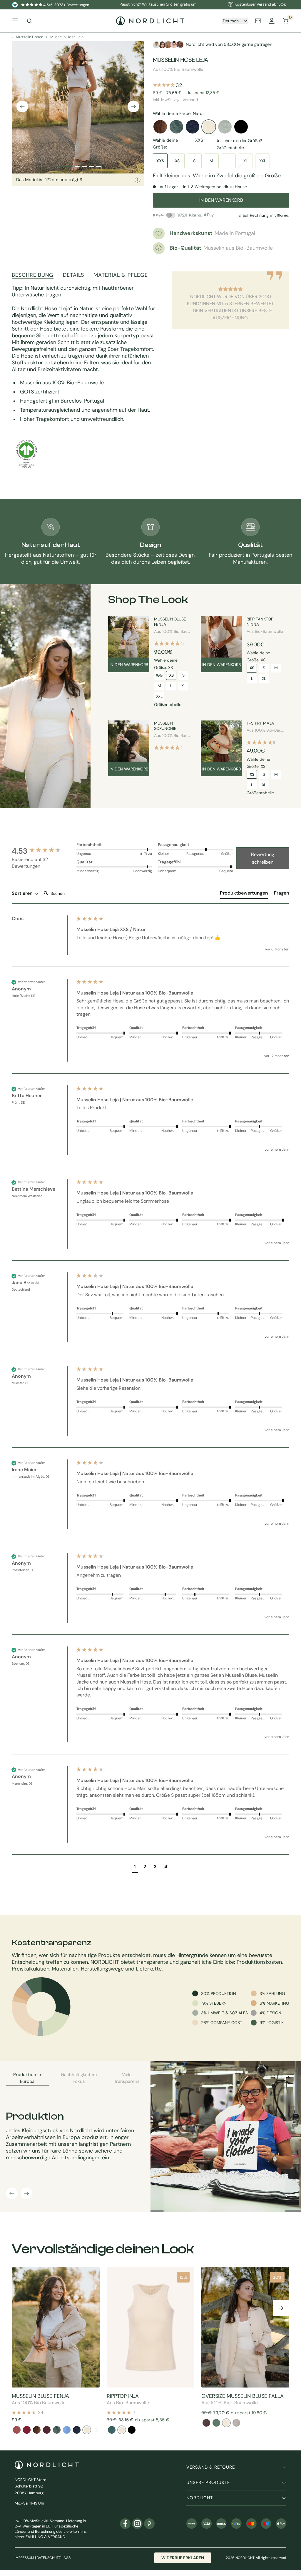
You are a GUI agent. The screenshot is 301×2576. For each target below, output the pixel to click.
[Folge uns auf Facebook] (125, 2524)
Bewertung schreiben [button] (263, 858)
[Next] (96, 2430)
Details (73, 275)
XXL (263, 161)
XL (246, 161)
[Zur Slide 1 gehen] (64, 167)
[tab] (244, 894)
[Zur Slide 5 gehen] (98, 167)
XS (177, 161)
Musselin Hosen (30, 37)
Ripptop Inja (123, 2396)
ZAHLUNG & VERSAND (45, 2537)
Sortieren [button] (23, 893)
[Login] (272, 21)
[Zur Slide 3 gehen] (84, 167)
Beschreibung (33, 275)
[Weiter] (133, 106)
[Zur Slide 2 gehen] (77, 167)
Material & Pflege (121, 275)
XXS (160, 161)
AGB (67, 2558)
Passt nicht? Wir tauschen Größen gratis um (158, 4)
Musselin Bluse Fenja (170, 622)
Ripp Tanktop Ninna (260, 622)
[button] (135, 1867)
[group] (43, 851)
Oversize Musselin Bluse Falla (243, 2396)
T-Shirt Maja (260, 723)
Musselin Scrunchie (165, 726)
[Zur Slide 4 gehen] (91, 167)
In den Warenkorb (129, 665)
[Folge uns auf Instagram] (137, 2524)
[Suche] (29, 21)
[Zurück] (22, 106)
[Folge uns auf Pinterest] (149, 2524)
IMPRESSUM (24, 2558)
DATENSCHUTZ (49, 2558)
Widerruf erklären (183, 2558)
